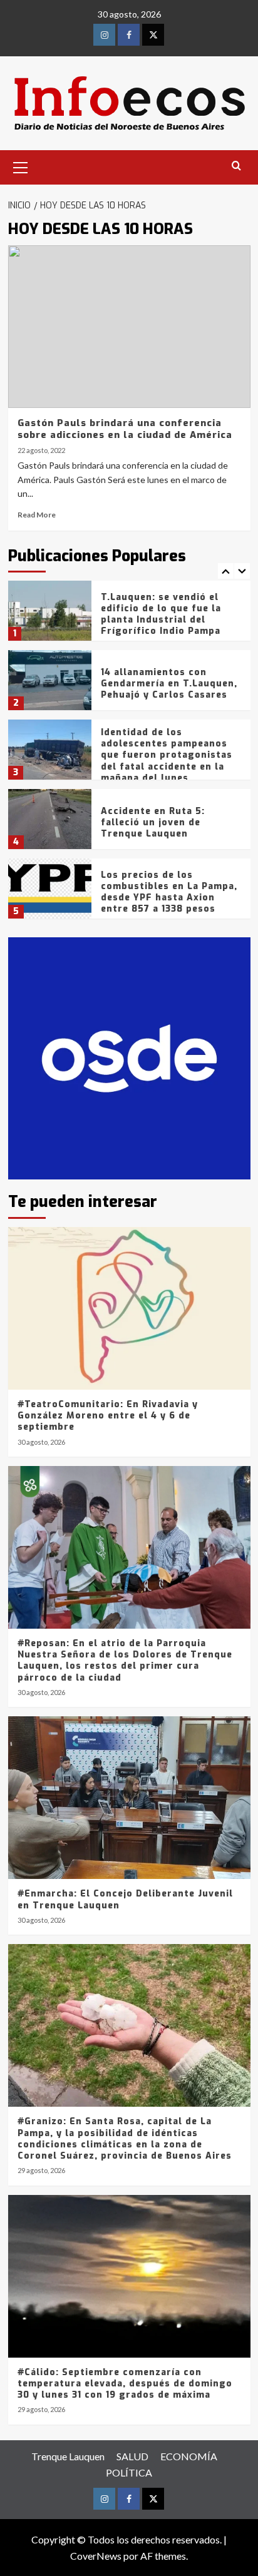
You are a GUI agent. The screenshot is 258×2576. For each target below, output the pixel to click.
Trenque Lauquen (68, 2456)
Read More (37, 515)
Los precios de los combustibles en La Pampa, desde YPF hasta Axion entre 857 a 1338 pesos (169, 892)
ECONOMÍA (189, 2456)
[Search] (236, 166)
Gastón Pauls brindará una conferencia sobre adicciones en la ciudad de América (125, 429)
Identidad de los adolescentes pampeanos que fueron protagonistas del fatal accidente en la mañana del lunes (167, 755)
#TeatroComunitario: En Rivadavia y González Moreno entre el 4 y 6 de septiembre (108, 1416)
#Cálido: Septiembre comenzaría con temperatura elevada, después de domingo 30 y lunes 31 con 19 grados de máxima (125, 2384)
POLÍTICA (129, 2472)
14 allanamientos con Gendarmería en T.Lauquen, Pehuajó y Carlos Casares (169, 684)
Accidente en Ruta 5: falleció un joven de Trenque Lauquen (153, 822)
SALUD (132, 2456)
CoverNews (96, 2556)
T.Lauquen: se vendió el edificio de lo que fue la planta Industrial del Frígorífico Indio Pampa (161, 614)
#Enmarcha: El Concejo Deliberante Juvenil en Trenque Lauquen (125, 1899)
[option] (129, 615)
